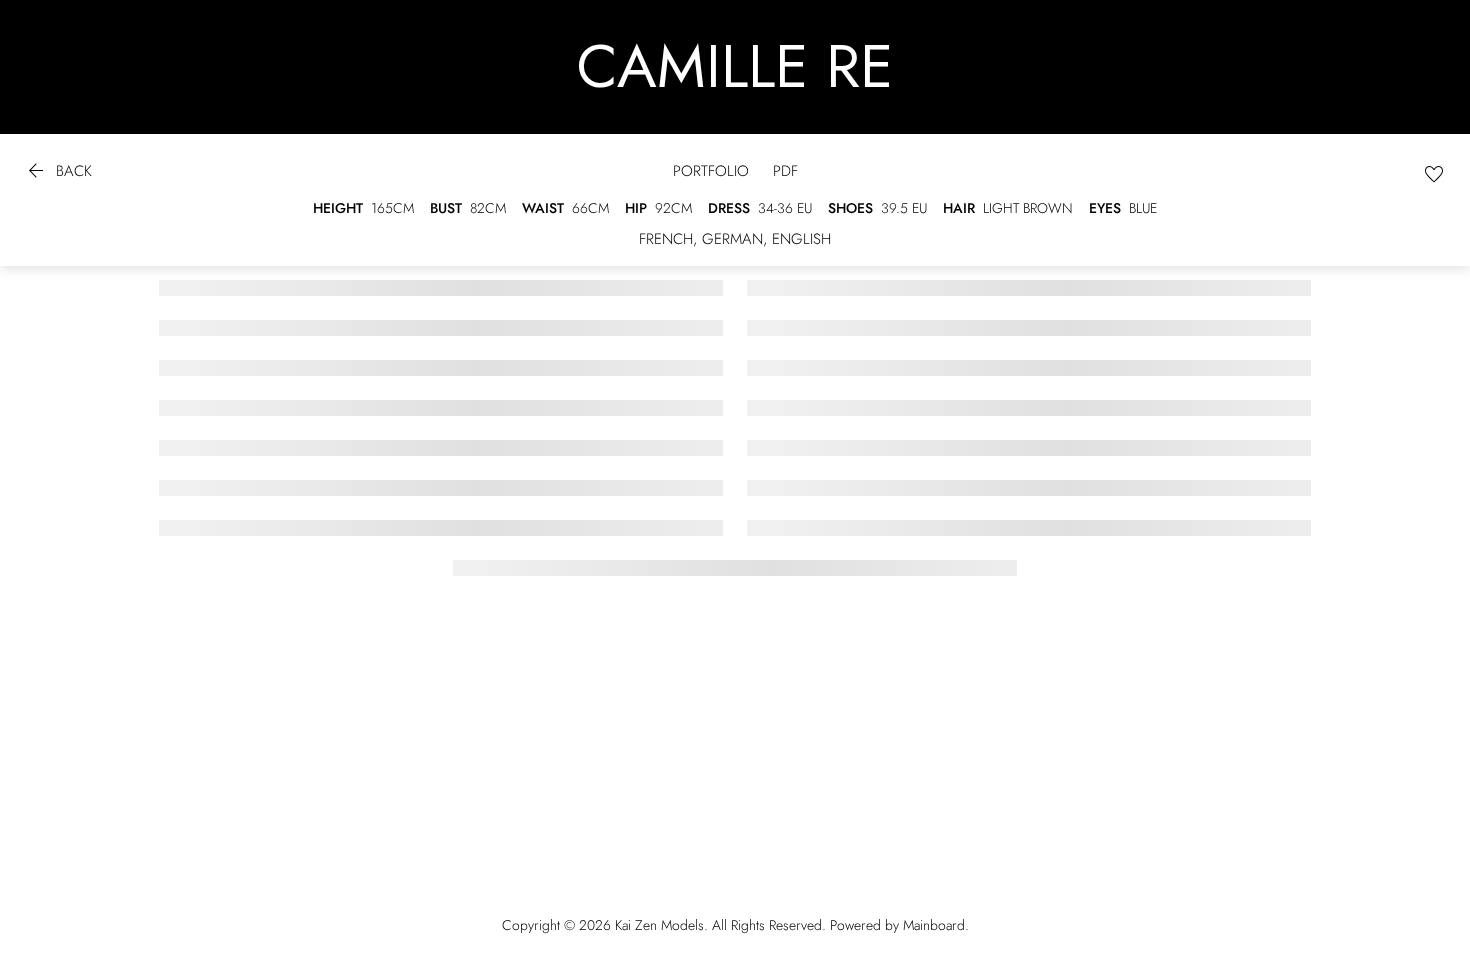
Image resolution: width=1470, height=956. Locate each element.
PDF (785, 172)
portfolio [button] (711, 172)
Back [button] (58, 173)
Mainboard (934, 925)
